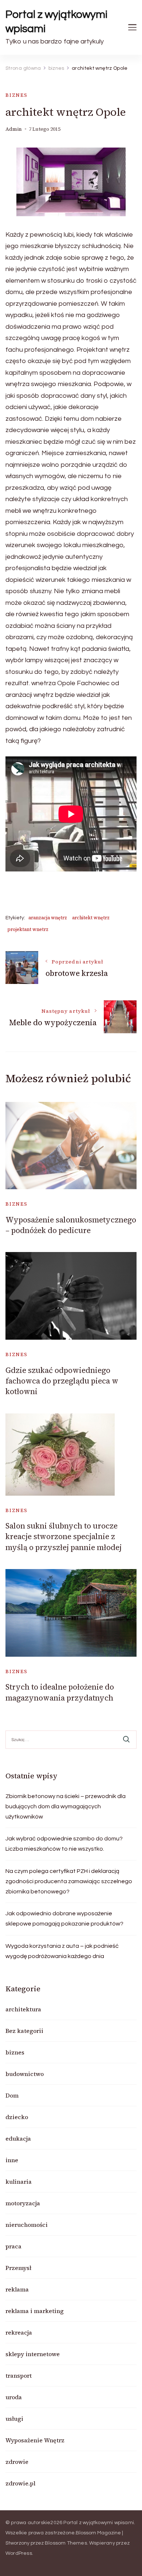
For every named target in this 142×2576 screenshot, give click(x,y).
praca (13, 2246)
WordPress (19, 2553)
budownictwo (25, 2074)
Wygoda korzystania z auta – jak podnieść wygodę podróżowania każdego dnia (62, 1951)
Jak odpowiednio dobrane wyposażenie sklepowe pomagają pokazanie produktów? (64, 1919)
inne (12, 2160)
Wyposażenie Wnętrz (35, 2440)
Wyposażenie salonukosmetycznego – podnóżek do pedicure (71, 1225)
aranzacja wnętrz (48, 918)
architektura (23, 2009)
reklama (17, 2289)
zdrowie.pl (20, 2483)
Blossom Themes (66, 2543)
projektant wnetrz (28, 929)
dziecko (17, 2117)
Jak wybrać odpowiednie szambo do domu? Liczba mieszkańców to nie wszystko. (64, 1844)
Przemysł (18, 2268)
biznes (17, 95)
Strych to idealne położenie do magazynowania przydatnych (60, 1692)
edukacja (18, 2138)
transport (19, 2375)
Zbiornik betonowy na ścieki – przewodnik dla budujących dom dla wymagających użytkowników (66, 1806)
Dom (12, 2095)
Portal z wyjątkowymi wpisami (57, 22)
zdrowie (17, 2462)
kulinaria (19, 2182)
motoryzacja (23, 2203)
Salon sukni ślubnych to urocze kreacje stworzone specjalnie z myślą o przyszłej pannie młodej (64, 1537)
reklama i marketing (35, 2311)
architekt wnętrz (91, 918)
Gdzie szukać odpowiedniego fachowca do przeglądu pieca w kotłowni (62, 1381)
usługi (14, 2419)
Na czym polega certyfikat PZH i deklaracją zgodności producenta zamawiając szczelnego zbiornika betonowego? (69, 1881)
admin (14, 129)
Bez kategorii (24, 2031)
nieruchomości (27, 2225)
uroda (14, 2397)
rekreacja (19, 2332)
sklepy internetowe (33, 2354)
